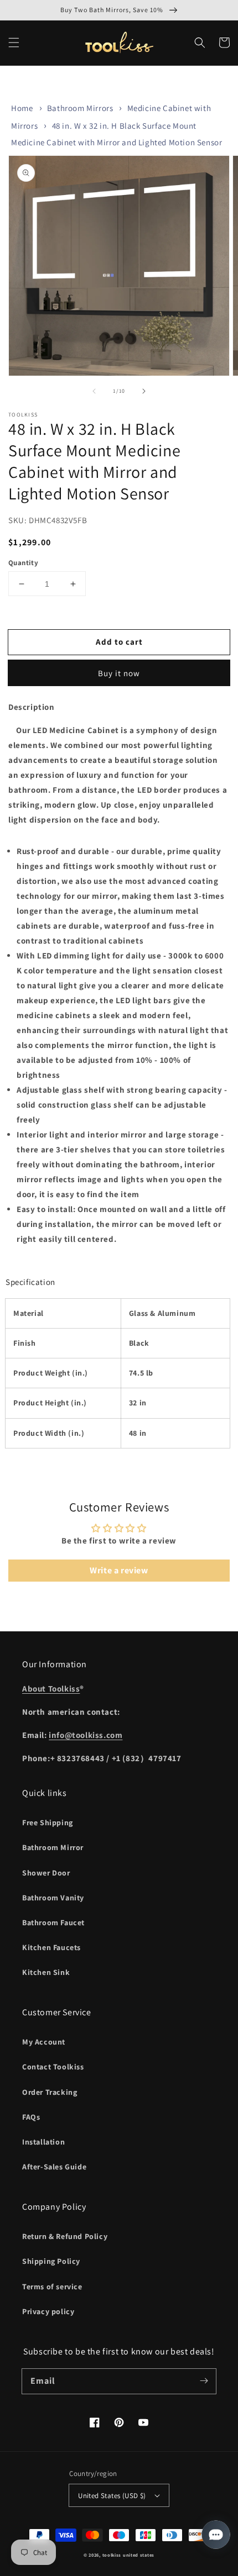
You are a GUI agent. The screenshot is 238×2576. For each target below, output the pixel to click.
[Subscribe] (204, 2381)
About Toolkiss (51, 1689)
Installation (43, 2142)
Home (22, 108)
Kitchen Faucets (51, 1947)
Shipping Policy (51, 2261)
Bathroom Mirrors (80, 108)
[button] (14, 43)
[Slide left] (94, 391)
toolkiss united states (128, 2555)
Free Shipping (48, 1822)
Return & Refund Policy (65, 2236)
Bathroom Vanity (53, 1898)
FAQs (31, 2117)
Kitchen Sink (46, 1972)
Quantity (23, 563)
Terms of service (52, 2287)
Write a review (119, 1570)
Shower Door (46, 1873)
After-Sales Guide (54, 2167)
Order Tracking (50, 2092)
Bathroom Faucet (53, 1922)
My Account (44, 2042)
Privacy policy (48, 2311)
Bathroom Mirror (53, 1847)
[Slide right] (144, 391)
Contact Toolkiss (53, 2067)
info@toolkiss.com (86, 1735)
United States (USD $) (112, 2496)
